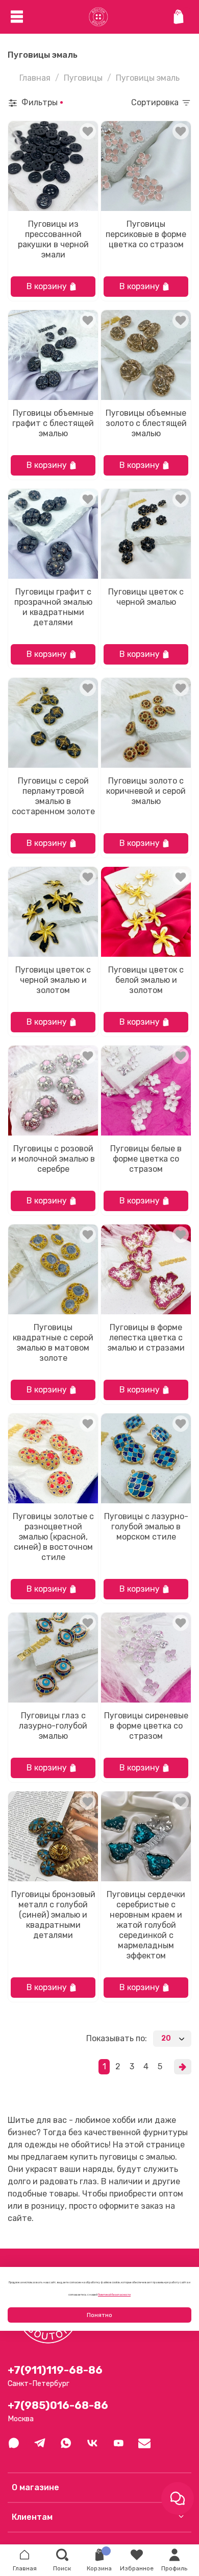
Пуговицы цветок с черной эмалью (146, 597)
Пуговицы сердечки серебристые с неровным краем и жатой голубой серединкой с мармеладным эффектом (146, 1925)
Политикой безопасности (114, 2295)
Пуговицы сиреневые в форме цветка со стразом (146, 1726)
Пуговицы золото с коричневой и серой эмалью (146, 791)
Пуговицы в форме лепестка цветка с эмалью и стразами (146, 1338)
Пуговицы (83, 78)
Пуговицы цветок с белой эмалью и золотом (146, 980)
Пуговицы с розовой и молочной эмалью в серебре (53, 1159)
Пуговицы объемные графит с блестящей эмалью (53, 423)
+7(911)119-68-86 (55, 2370)
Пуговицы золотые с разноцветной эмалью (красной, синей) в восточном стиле (53, 1537)
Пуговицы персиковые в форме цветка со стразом (146, 234)
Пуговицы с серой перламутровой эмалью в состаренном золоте (53, 796)
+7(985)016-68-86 (58, 2405)
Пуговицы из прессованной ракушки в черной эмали (53, 239)
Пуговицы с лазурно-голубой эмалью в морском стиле (146, 1527)
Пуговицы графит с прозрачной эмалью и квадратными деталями (53, 607)
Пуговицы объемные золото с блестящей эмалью (146, 423)
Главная (35, 78)
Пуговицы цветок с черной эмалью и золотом (53, 980)
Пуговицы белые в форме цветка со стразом (146, 1159)
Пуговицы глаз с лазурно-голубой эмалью (53, 1726)
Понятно (99, 2315)
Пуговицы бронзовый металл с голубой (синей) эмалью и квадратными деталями (53, 1915)
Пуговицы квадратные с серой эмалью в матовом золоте (53, 1343)
